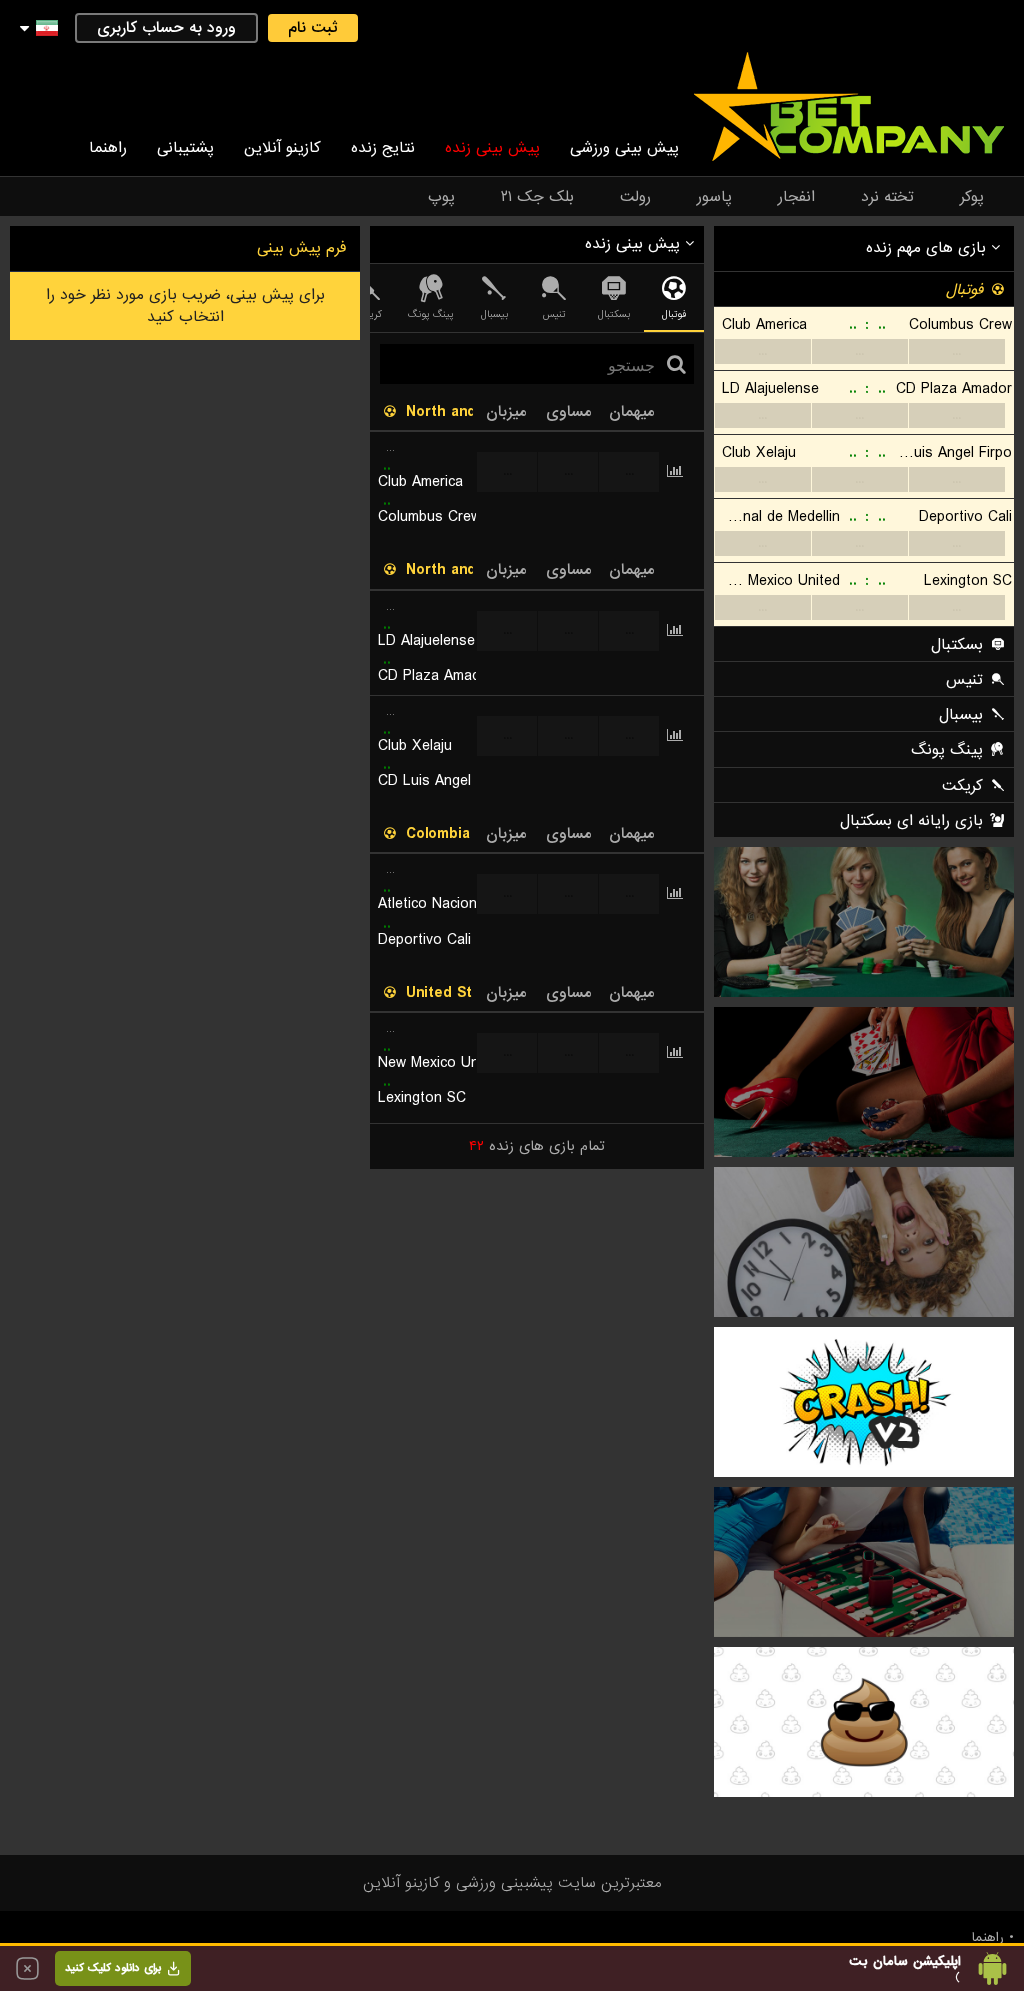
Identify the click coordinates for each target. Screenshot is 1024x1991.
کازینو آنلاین (282, 148)
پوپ (441, 197)
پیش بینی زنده (492, 148)
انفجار (796, 197)
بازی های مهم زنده (928, 248)
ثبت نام (313, 28)
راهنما (108, 148)
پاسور (714, 197)
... (762, 351)
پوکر (972, 197)
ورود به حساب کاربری (166, 28)
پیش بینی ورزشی (624, 148)
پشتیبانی (185, 148)
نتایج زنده (383, 148)
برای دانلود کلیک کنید (113, 1968)
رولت (635, 197)
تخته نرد (887, 197)
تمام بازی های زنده (537, 1146)
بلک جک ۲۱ (537, 197)
